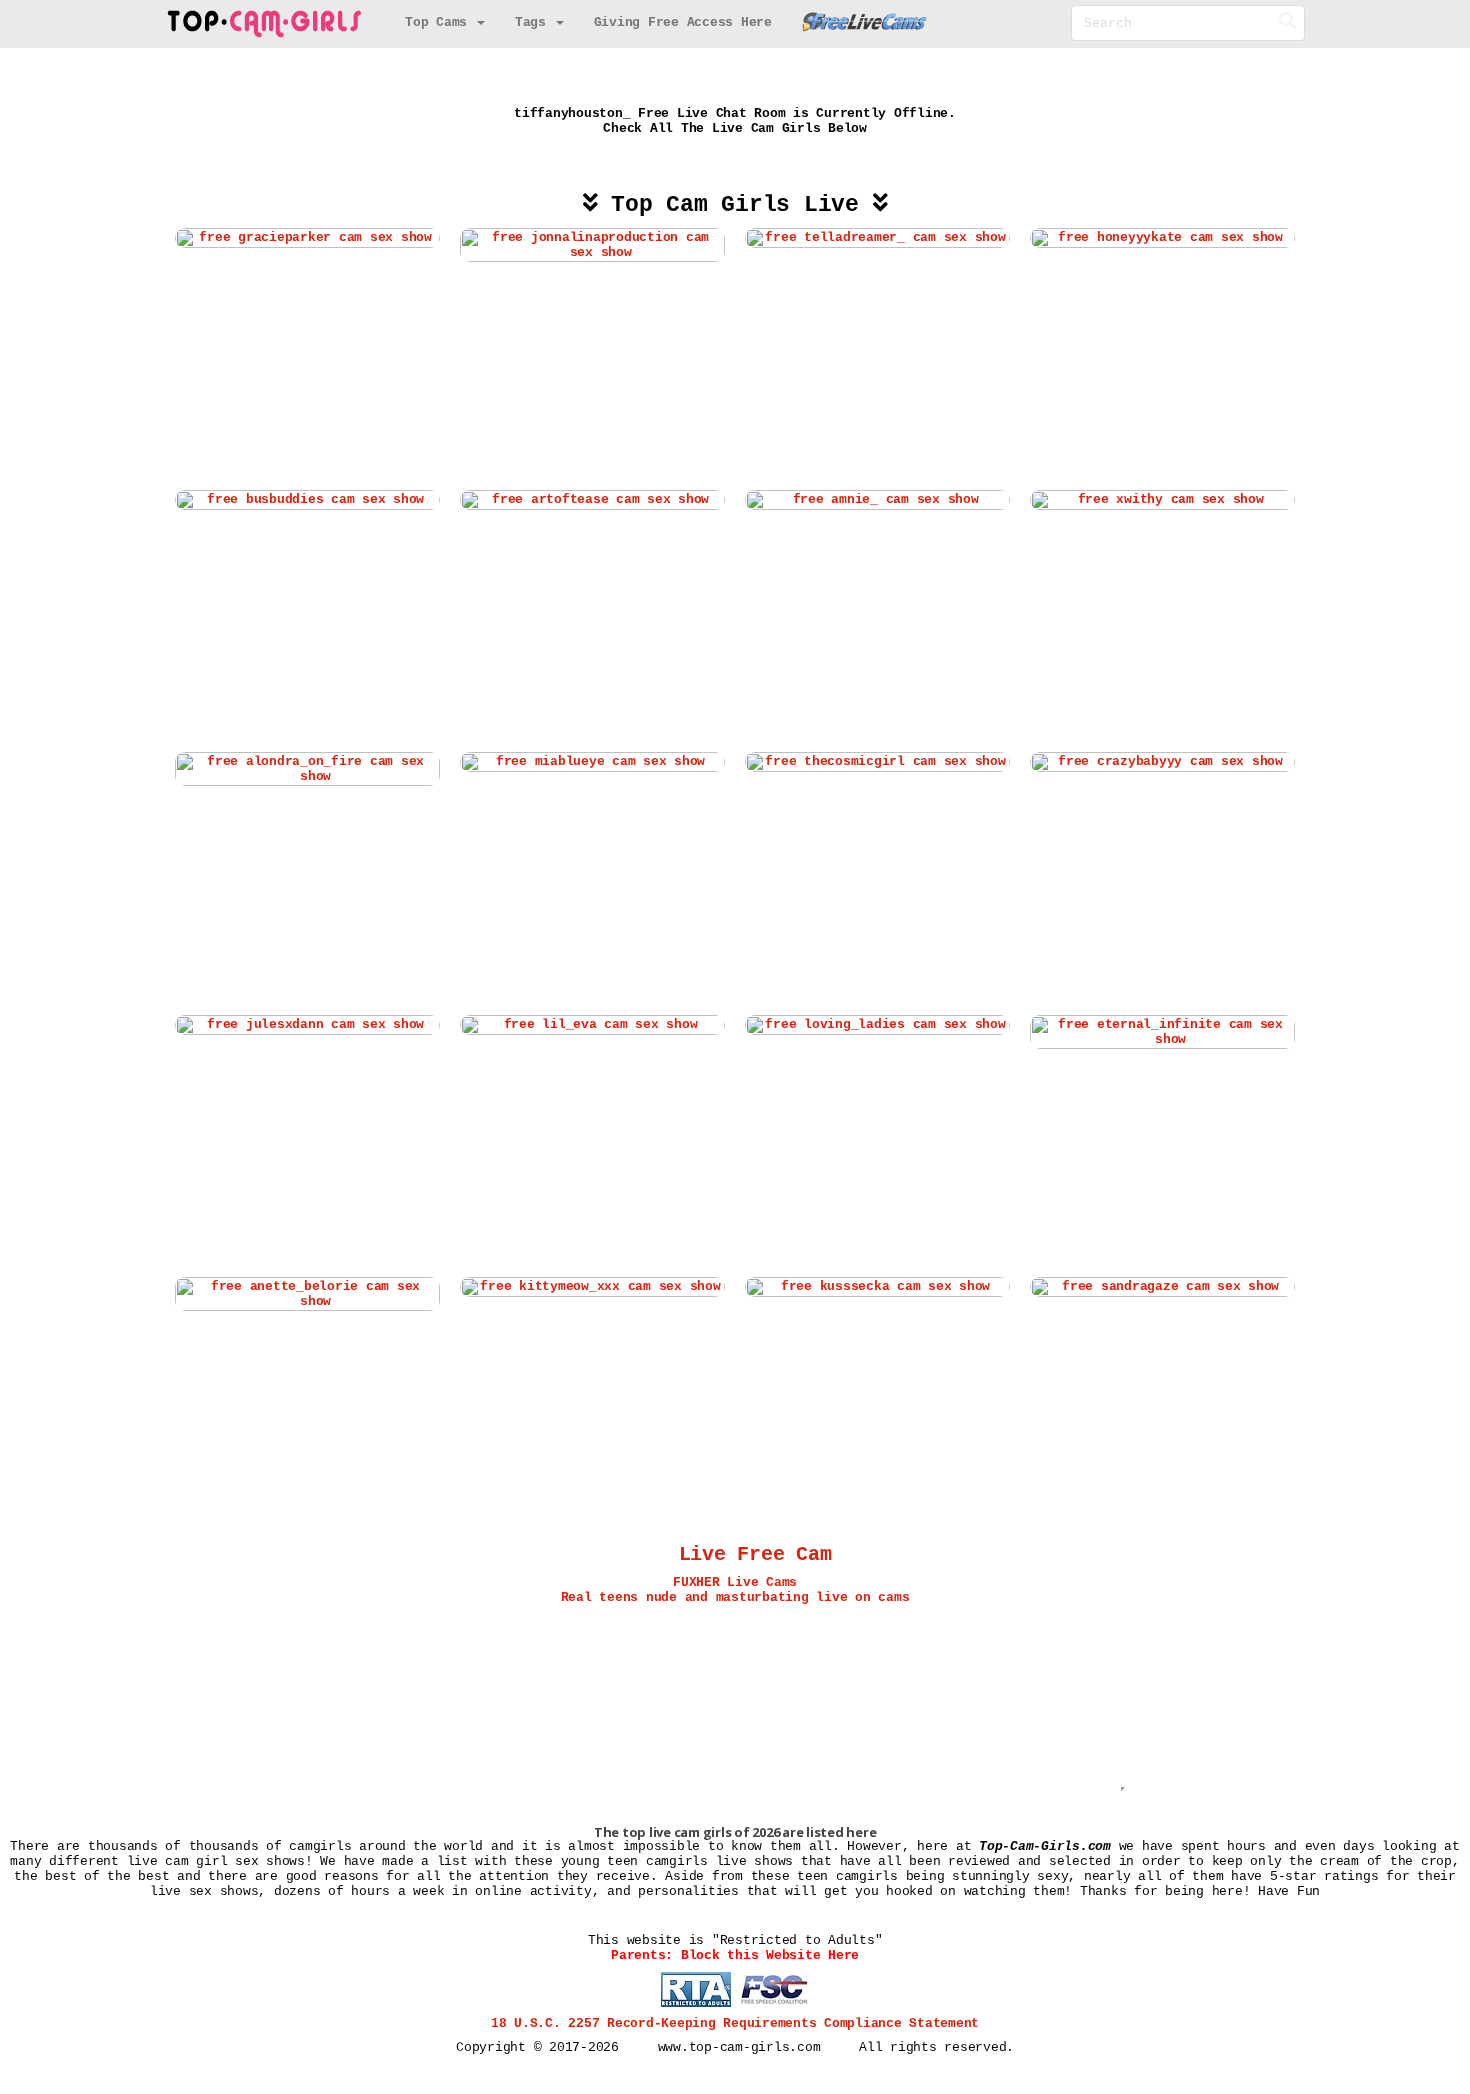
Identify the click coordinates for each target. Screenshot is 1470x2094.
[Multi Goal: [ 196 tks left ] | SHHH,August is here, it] (1162, 500)
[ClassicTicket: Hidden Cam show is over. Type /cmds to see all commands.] (592, 245)
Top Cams (440, 22)
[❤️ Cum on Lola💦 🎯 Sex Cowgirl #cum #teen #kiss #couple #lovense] (1162, 1286)
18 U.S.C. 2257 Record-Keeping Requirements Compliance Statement (735, 2023)
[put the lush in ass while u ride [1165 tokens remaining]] (307, 238)
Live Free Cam (755, 1555)
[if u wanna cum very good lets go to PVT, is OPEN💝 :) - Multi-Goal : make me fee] (877, 762)
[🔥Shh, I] (307, 769)
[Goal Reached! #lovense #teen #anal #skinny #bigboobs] (1162, 238)
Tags (534, 22)
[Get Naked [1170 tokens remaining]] (307, 500)
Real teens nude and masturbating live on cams (735, 1597)
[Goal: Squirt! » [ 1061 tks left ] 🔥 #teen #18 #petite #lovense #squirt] (592, 1286)
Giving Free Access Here (683, 22)
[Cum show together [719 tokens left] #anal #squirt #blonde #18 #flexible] (592, 762)
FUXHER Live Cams (735, 1582)
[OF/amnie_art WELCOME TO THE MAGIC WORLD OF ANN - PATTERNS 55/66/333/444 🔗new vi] (877, 500)
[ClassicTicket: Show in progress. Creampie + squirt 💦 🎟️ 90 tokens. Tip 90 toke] (307, 1024)
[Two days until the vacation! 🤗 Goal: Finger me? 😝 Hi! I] (877, 238)
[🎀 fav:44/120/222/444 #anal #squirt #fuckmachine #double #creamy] (592, 1024)
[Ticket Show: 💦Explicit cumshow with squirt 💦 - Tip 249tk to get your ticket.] (307, 1293)
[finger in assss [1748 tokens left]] (1162, 1031)
